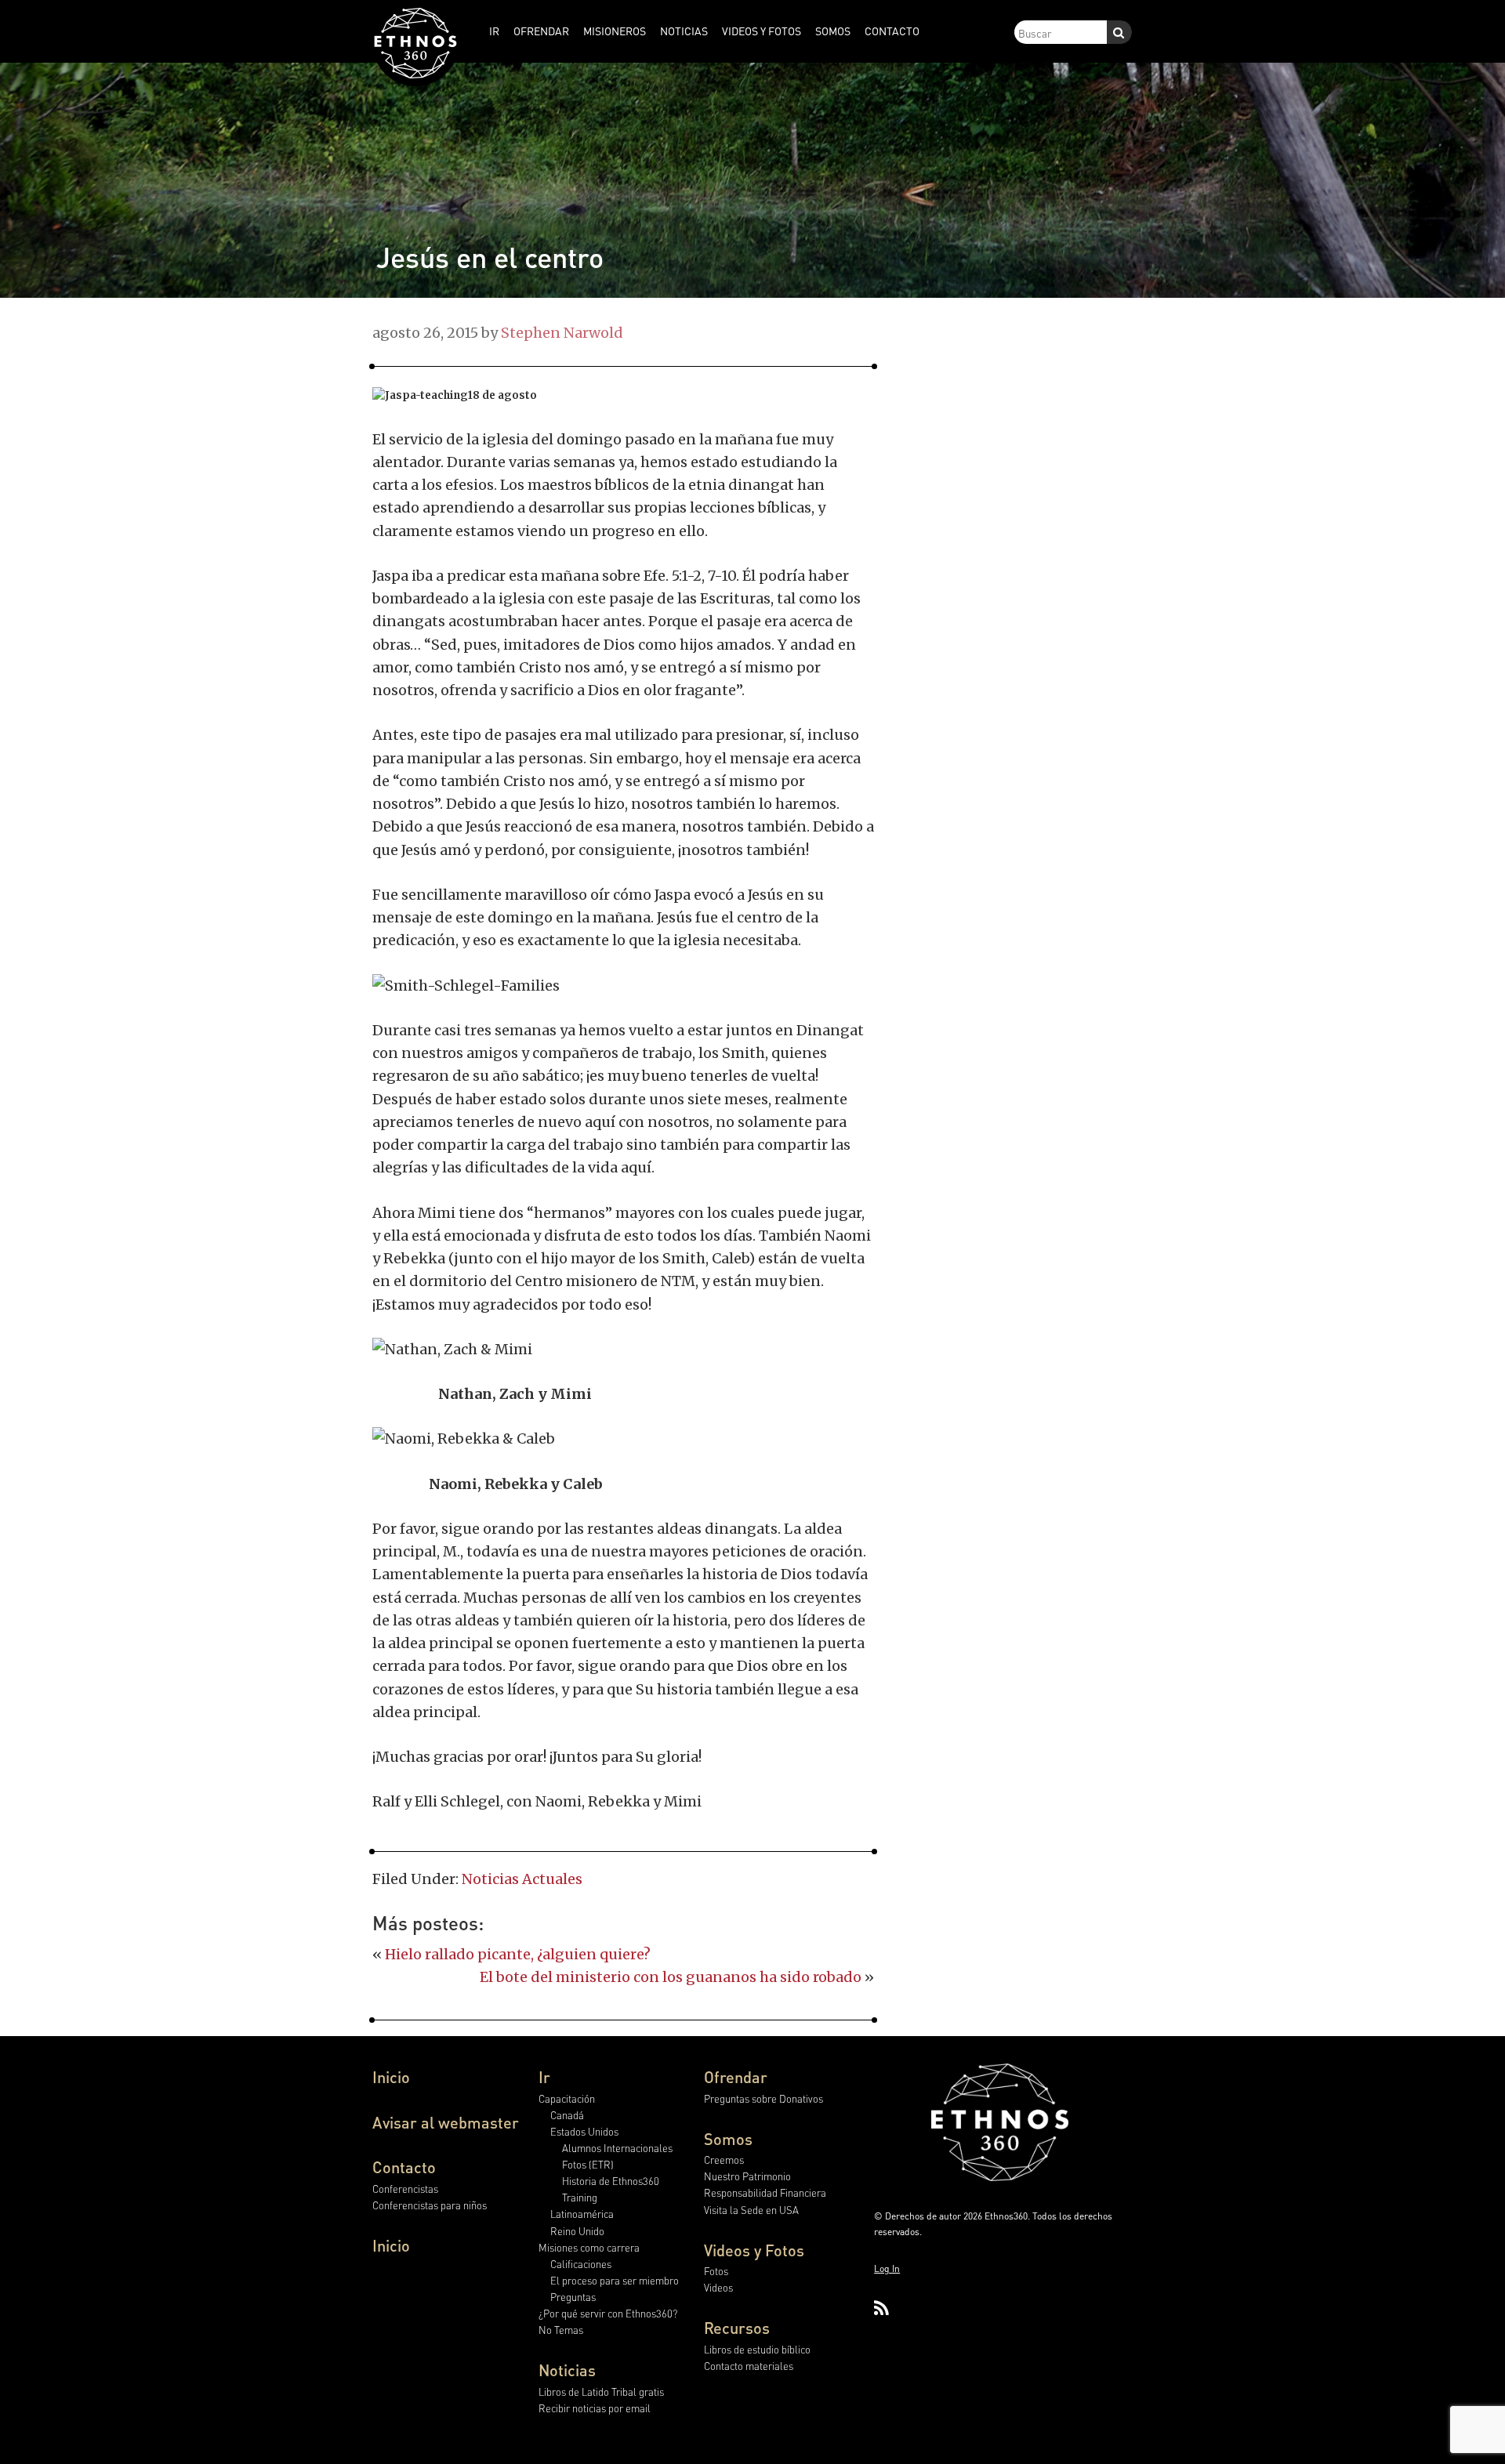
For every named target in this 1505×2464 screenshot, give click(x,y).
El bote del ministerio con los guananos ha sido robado (671, 1977)
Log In (887, 2268)
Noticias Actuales (522, 1879)
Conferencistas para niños (430, 2205)
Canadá (567, 2115)
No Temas (561, 2330)
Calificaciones (581, 2264)
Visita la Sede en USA (751, 2210)
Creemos (724, 2160)
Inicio (391, 2077)
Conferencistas (405, 2189)
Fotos (716, 2271)
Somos (728, 2139)
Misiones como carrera (589, 2247)
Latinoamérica (582, 2214)
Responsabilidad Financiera (765, 2192)
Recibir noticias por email (595, 2408)
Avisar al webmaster (446, 2122)
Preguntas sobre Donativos (763, 2098)
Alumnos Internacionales (617, 2148)
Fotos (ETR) (588, 2164)
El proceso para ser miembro (615, 2280)
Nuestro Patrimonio (747, 2176)
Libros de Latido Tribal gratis (601, 2392)
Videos (718, 2287)
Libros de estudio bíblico (757, 2349)
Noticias (567, 2370)
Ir (544, 2077)
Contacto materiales (749, 2366)
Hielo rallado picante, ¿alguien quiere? (518, 1954)
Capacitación (567, 2098)
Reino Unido (577, 2231)
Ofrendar (736, 2077)
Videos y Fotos (754, 2250)
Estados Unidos (584, 2131)
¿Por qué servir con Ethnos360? (608, 2313)
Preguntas (573, 2297)
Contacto (404, 2167)
